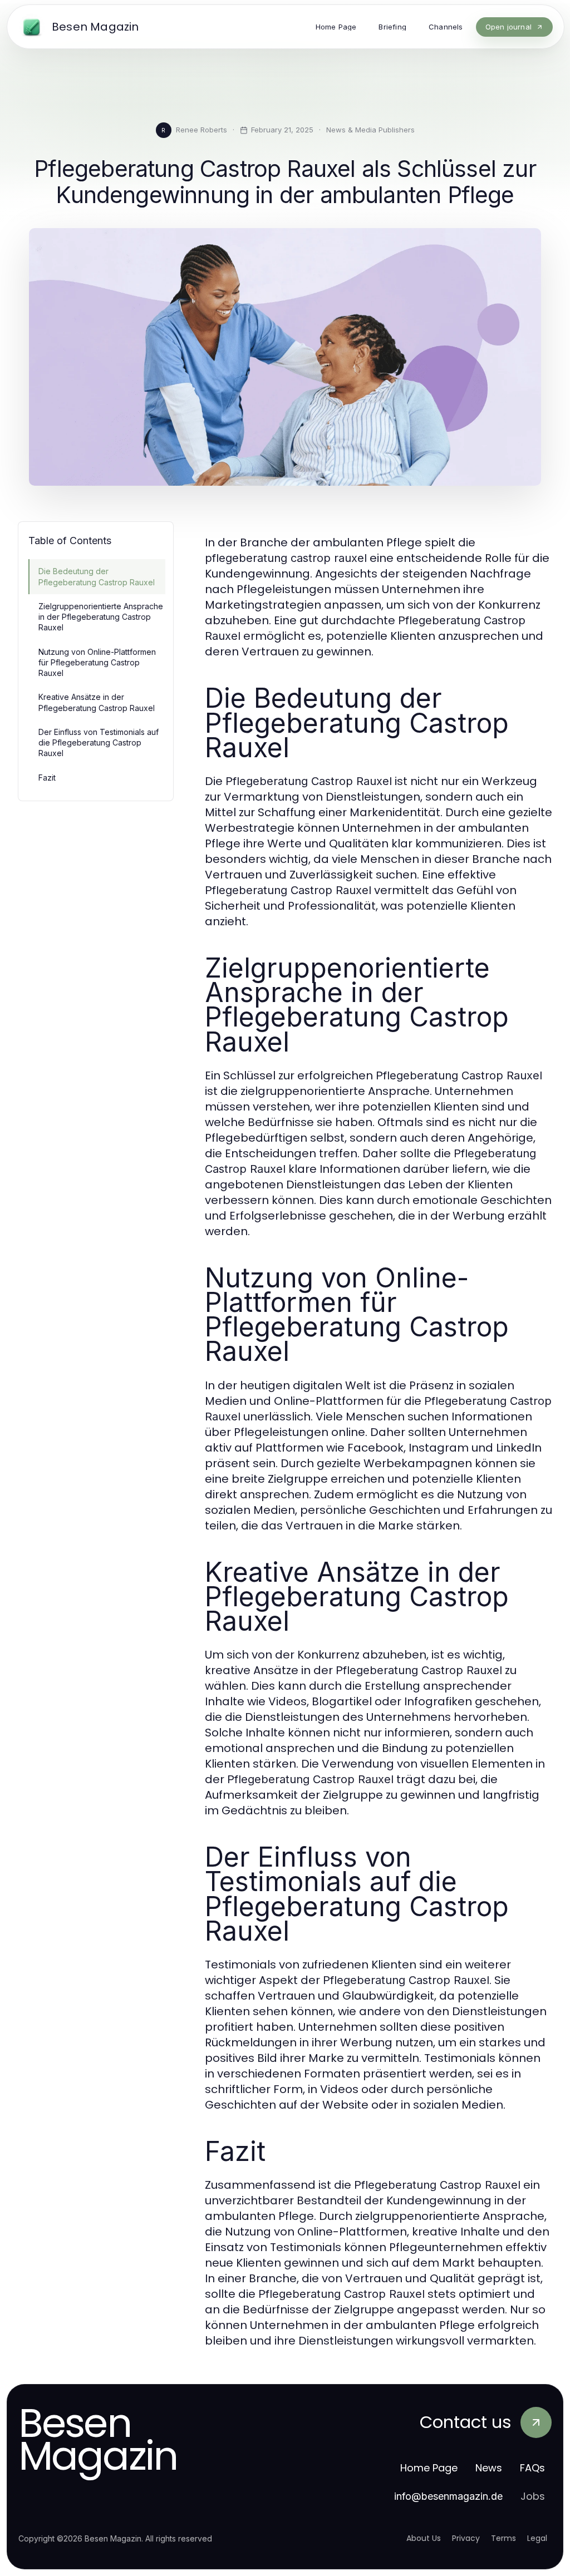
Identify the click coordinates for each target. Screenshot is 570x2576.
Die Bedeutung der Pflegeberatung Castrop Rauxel (97, 576)
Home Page (429, 2468)
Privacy (466, 2538)
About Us (424, 2538)
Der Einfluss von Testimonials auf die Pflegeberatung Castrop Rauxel (99, 743)
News (489, 2468)
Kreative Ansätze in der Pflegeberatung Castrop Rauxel (97, 702)
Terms (503, 2538)
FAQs (532, 2468)
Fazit (47, 778)
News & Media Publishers (370, 130)
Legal (537, 2538)
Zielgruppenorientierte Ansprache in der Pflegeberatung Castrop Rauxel (101, 617)
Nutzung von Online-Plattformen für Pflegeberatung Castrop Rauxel (97, 663)
